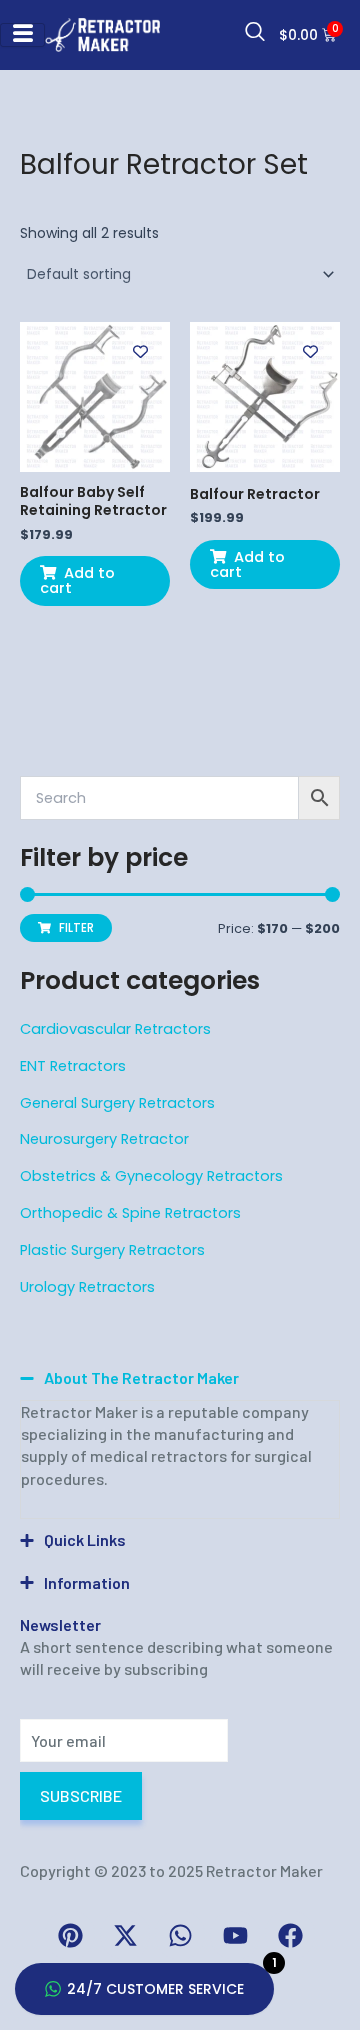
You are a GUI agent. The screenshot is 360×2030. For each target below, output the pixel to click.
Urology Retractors (87, 1287)
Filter (76, 928)
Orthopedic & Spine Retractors (130, 1213)
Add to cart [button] (77, 580)
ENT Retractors (73, 1066)
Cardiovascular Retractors (115, 1029)
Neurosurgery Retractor (104, 1139)
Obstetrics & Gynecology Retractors (151, 1176)
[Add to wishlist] (140, 351)
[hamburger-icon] (22, 34)
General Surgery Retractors (117, 1103)
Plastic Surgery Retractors (112, 1250)
